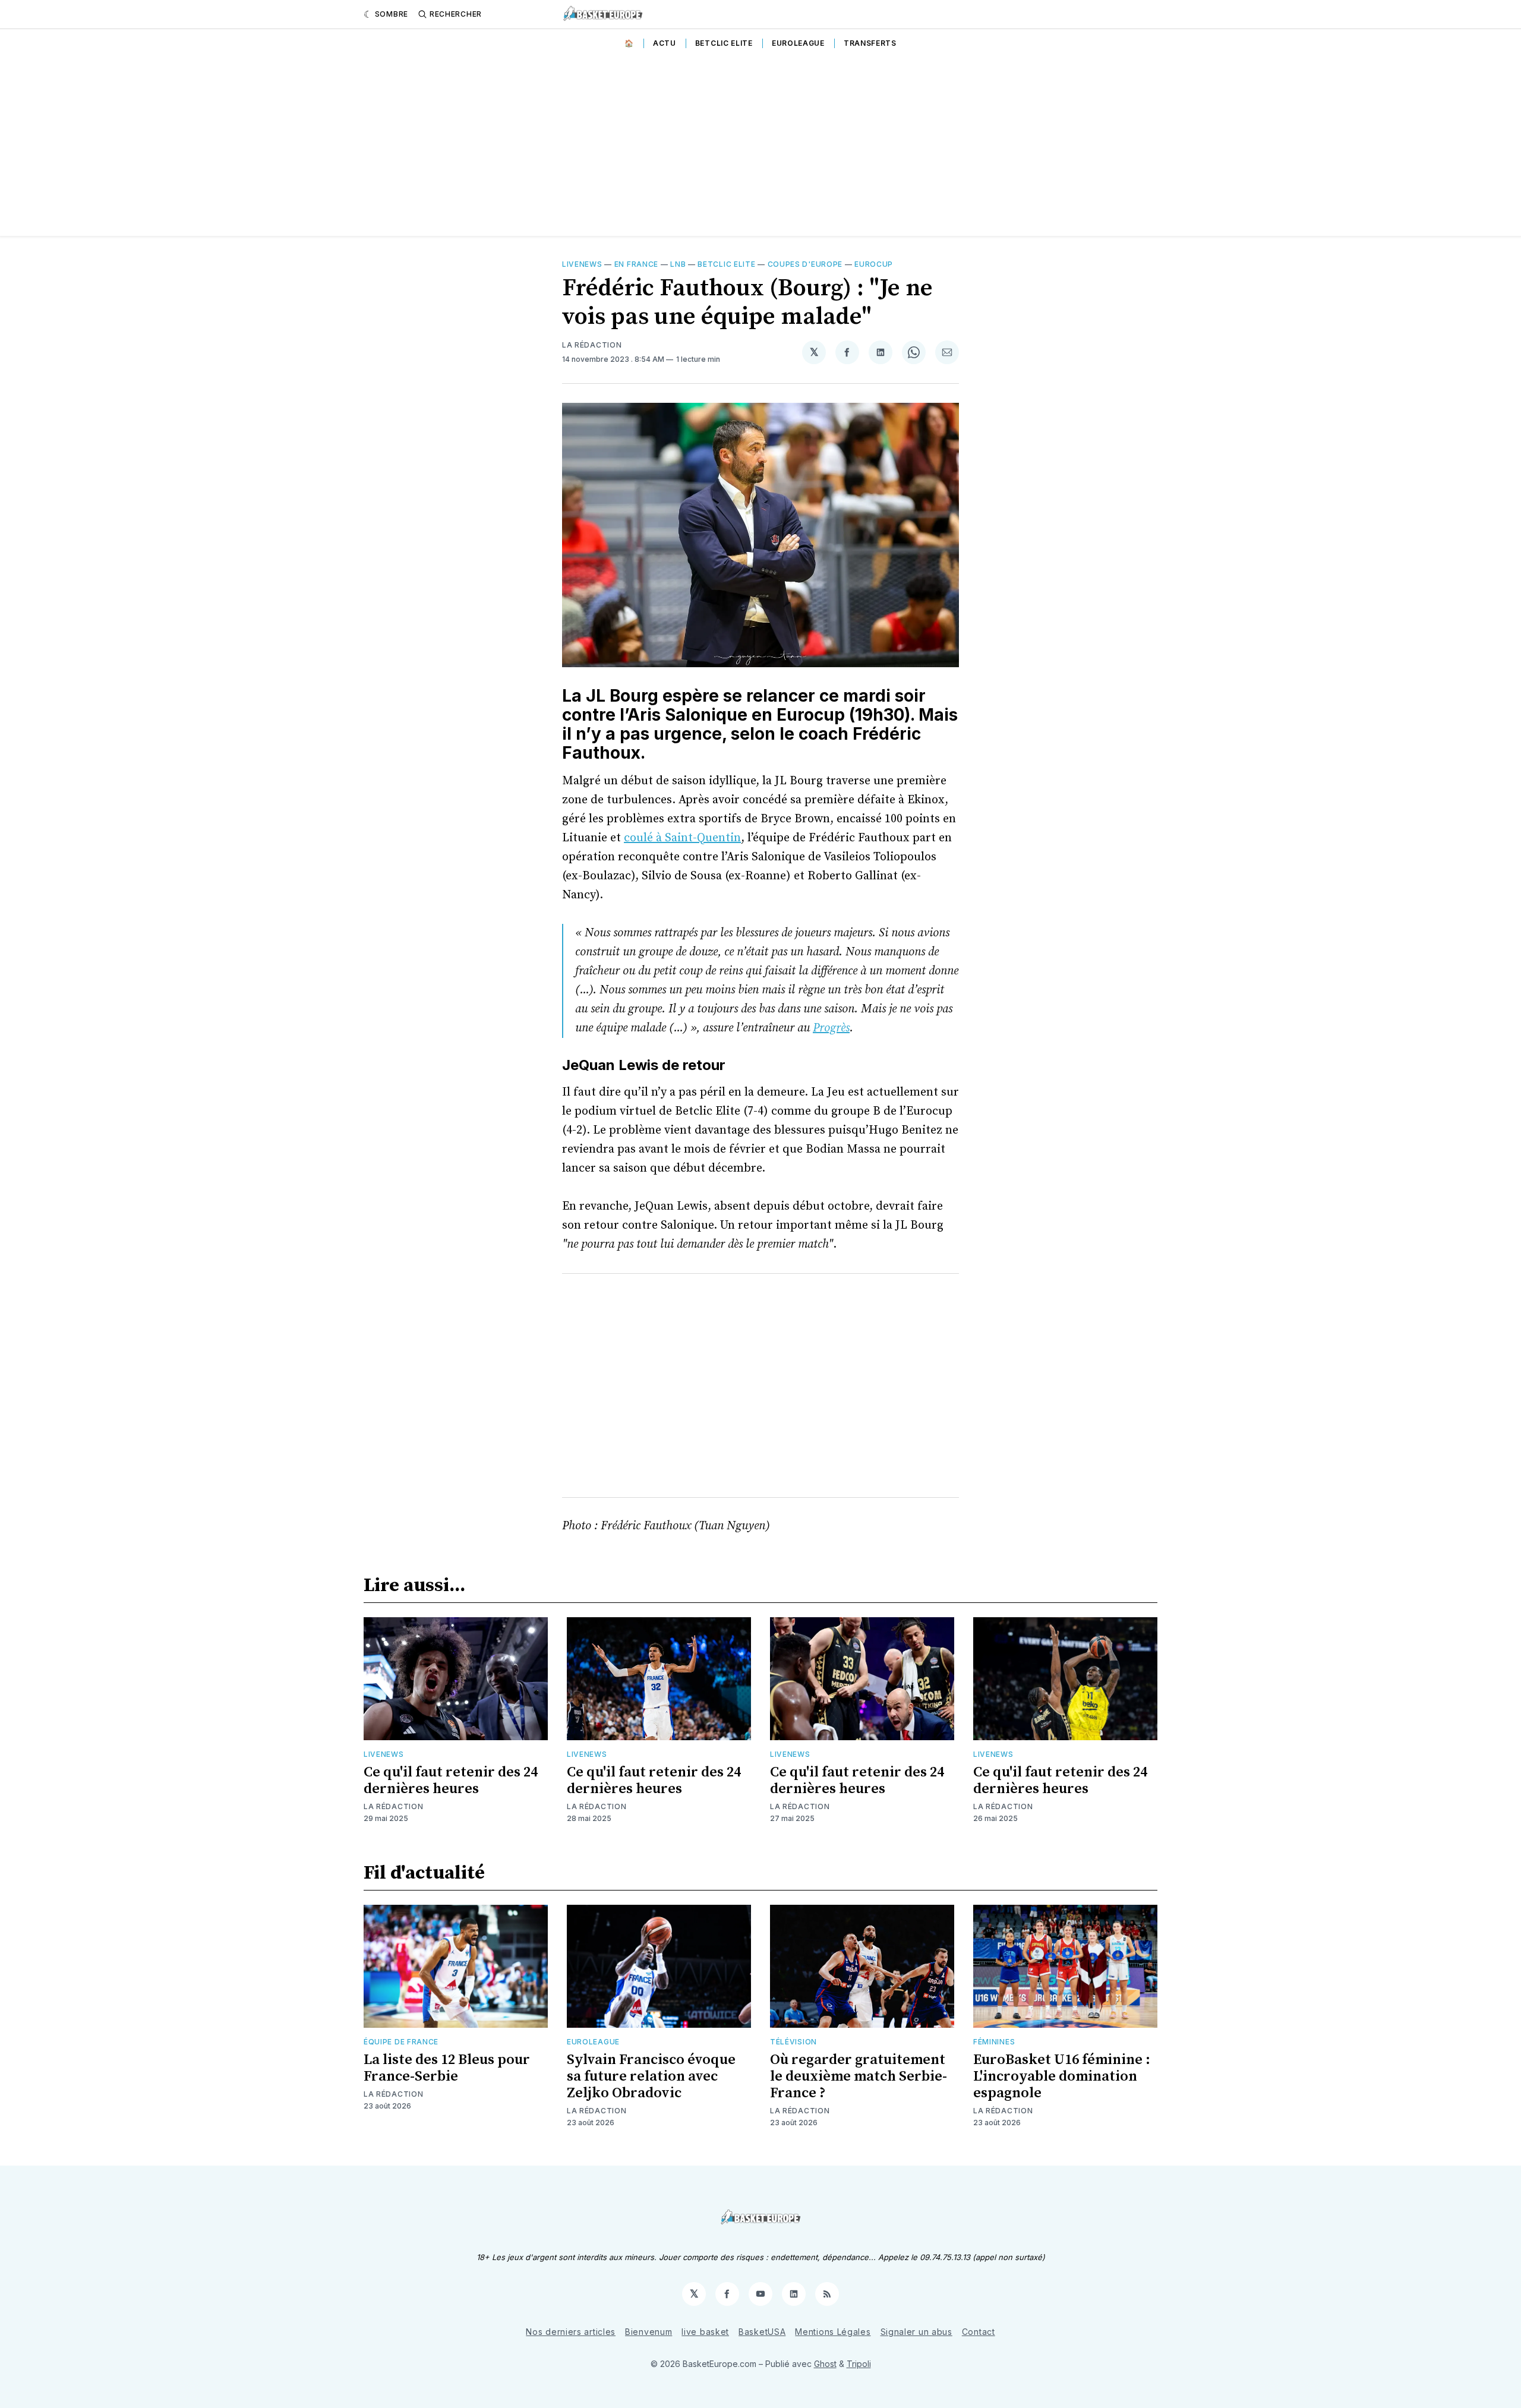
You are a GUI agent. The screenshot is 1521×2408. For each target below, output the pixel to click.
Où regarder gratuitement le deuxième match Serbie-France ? (859, 2076)
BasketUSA (762, 2332)
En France (636, 264)
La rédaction (592, 345)
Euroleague (798, 43)
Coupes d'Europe (805, 264)
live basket (705, 2332)
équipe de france (401, 2042)
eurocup (874, 264)
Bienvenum (649, 2332)
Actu (665, 43)
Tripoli (859, 2364)
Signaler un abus (916, 2332)
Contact (979, 2332)
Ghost (825, 2364)
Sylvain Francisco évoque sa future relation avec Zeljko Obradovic (651, 2076)
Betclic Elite (724, 43)
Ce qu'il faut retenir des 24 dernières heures (451, 1781)
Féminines (994, 2042)
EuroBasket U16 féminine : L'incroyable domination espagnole (1062, 2076)
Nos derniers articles (571, 2332)
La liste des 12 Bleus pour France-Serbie (447, 2068)
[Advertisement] (760, 147)
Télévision (793, 2042)
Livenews (582, 264)
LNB (678, 264)
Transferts (870, 43)
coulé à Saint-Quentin (682, 838)
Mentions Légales (833, 2332)
